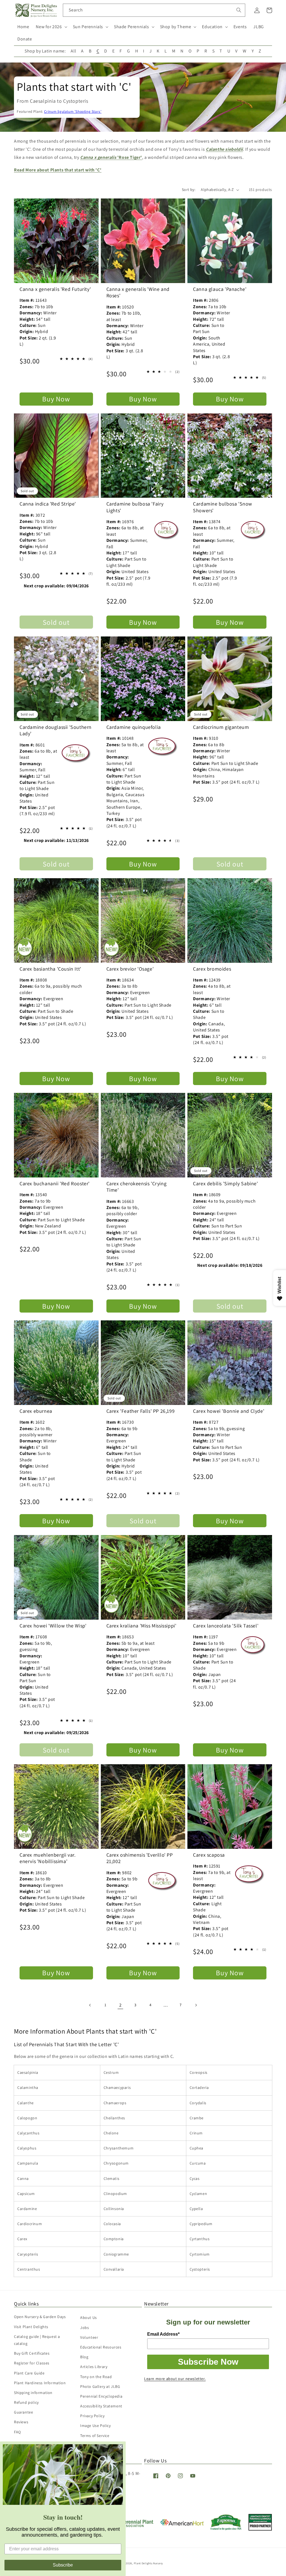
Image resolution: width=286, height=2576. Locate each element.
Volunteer (89, 2337)
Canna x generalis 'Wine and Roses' (138, 292)
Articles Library (94, 2367)
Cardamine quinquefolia (134, 727)
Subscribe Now (208, 2362)
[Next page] (196, 2005)
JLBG (258, 27)
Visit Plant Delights (31, 2327)
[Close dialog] (121, 2446)
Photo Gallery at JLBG (100, 2386)
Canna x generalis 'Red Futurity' (55, 289)
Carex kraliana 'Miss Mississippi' (141, 1626)
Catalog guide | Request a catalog (37, 2340)
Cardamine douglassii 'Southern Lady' (56, 730)
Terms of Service (95, 2436)
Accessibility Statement (101, 2406)
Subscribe (63, 2565)
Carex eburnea (36, 1411)
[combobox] (154, 10)
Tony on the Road (96, 2377)
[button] (51, 27)
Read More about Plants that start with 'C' (58, 170)
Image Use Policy (96, 2426)
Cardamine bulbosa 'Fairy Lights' (135, 507)
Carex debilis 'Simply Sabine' (225, 1183)
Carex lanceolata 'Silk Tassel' (226, 1626)
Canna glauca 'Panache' (220, 289)
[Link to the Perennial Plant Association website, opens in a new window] (132, 2526)
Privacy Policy (92, 2416)
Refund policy (26, 2402)
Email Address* (163, 2334)
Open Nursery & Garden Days (40, 2317)
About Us (89, 2318)
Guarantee (23, 2412)
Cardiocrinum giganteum (221, 727)
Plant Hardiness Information (40, 2383)
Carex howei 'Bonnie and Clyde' (229, 1411)
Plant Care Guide (29, 2373)
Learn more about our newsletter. (175, 2379)
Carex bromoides (212, 969)
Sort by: (189, 190)
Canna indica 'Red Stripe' (48, 504)
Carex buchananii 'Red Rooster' (55, 1183)
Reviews (21, 2422)
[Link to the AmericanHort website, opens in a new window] (182, 2524)
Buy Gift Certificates (32, 2353)
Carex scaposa (209, 1855)
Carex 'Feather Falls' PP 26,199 (141, 1411)
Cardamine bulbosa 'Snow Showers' (223, 507)
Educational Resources (101, 2347)
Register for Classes (32, 2363)
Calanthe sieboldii (224, 149)
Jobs (84, 2328)
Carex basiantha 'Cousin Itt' (50, 969)
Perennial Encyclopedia (101, 2396)
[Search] (239, 10)
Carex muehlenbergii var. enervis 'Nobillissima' (47, 1858)
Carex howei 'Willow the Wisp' (53, 1626)
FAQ (17, 2432)
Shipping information (33, 2393)
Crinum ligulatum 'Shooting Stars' (73, 111)
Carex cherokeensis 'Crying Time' (137, 1187)
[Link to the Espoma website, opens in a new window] (226, 2529)
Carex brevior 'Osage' (130, 969)
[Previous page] (90, 2005)
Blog (84, 2357)
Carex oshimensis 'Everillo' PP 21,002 (140, 1858)
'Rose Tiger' (111, 157)
